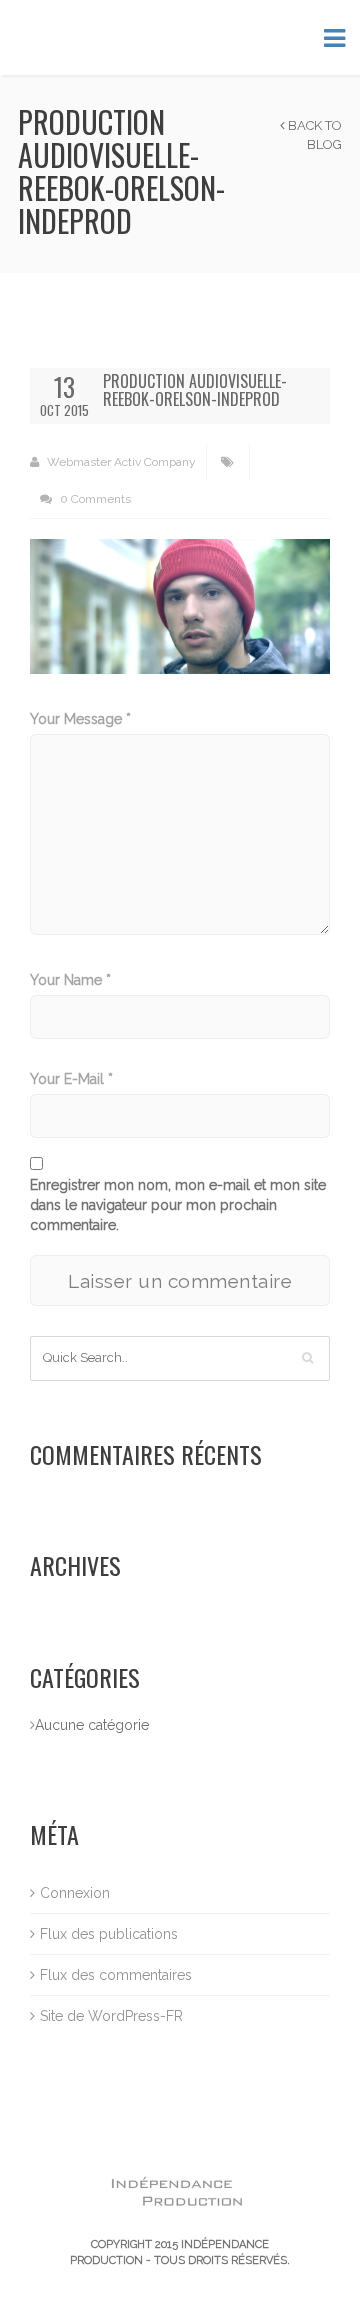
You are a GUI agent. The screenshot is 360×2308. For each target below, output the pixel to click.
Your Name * (70, 980)
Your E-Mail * (71, 1079)
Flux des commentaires (116, 1975)
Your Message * (80, 719)
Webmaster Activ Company (120, 462)
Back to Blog (313, 135)
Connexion (75, 1893)
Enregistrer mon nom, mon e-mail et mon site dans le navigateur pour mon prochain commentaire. (178, 1205)
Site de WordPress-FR (111, 2016)
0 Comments (94, 499)
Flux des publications (109, 1934)
